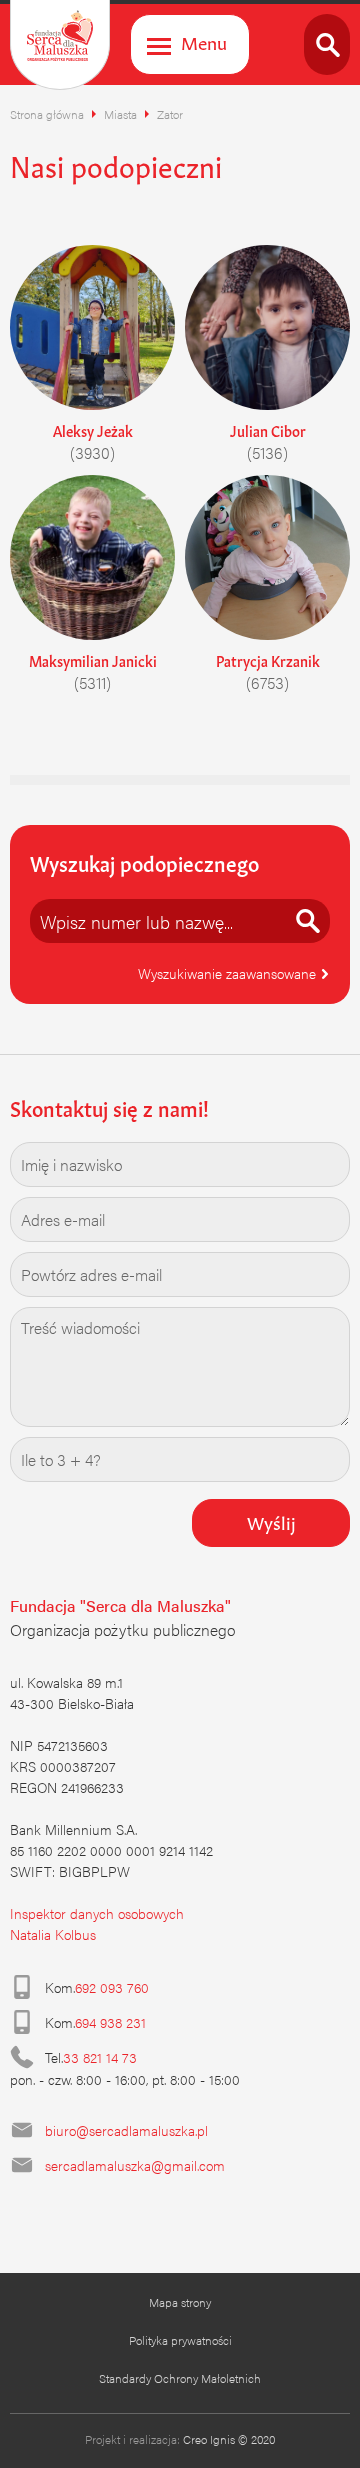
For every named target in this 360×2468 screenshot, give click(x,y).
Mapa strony (180, 2302)
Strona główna (47, 114)
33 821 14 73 (100, 2057)
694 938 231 (110, 2022)
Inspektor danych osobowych (97, 1913)
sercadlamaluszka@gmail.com (135, 2165)
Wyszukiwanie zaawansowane (229, 973)
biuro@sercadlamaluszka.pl (126, 2130)
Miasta (120, 114)
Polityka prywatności (180, 2340)
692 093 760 (112, 1987)
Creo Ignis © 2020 (229, 2439)
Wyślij (271, 1521)
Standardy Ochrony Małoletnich (180, 2378)
